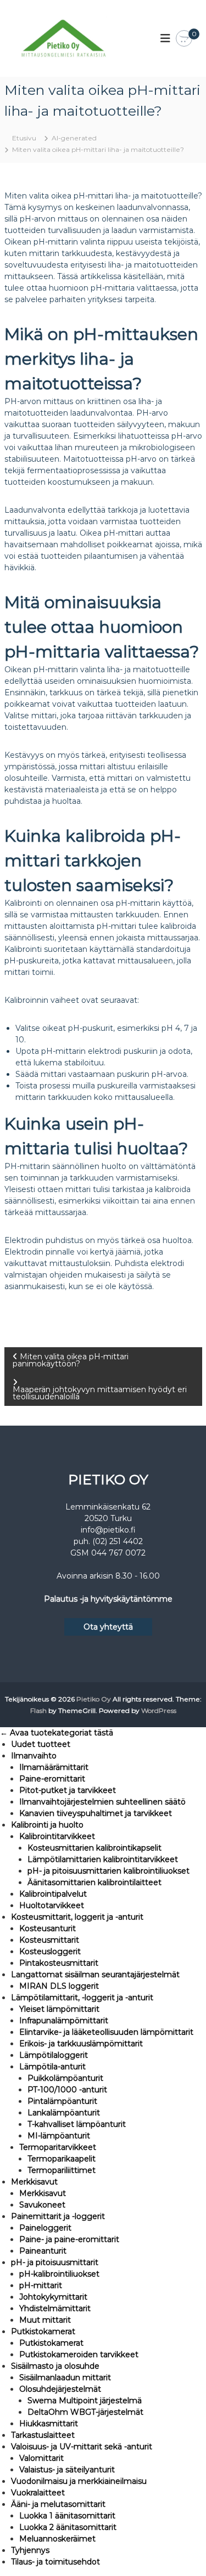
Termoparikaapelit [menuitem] (62, 2159)
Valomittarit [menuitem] (41, 2458)
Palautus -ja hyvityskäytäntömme (108, 1599)
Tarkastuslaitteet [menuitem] (43, 2435)
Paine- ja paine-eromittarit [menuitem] (69, 2239)
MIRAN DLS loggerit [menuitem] (59, 1986)
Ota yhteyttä (108, 1627)
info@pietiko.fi (108, 1530)
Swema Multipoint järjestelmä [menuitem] (85, 2401)
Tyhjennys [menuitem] (30, 2550)
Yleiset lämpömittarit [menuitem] (59, 2009)
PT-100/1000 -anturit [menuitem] (67, 2090)
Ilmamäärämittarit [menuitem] (54, 1767)
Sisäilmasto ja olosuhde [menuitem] (55, 2366)
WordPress (159, 1710)
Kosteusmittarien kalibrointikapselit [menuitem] (94, 1848)
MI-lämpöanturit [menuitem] (59, 2136)
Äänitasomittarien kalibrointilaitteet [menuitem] (94, 1882)
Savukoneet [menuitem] (42, 2205)
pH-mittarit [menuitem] (41, 2285)
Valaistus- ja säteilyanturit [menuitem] (67, 2470)
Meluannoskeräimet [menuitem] (57, 2539)
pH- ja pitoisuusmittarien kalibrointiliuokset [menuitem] (108, 1871)
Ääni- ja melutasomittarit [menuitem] (58, 2504)
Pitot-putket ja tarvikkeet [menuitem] (68, 1790)
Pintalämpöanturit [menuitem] (62, 2101)
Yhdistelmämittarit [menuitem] (55, 2308)
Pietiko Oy (94, 1699)
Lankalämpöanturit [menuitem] (64, 2113)
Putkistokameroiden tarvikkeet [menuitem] (79, 2354)
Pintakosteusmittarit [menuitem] (59, 1963)
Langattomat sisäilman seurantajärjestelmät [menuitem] (95, 1974)
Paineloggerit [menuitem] (45, 2228)
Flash (38, 1710)
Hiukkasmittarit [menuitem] (49, 2424)
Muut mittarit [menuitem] (45, 2320)
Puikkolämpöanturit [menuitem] (65, 2078)
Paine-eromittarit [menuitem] (52, 1779)
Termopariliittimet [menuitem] (62, 2170)
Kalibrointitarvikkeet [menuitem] (57, 1836)
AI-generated (74, 138)
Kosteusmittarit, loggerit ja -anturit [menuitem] (77, 1917)
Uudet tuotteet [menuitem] (41, 1744)
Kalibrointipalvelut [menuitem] (53, 1894)
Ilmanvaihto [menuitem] (34, 1756)
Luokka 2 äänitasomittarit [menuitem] (68, 2527)
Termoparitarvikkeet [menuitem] (58, 2147)
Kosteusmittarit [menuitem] (49, 1940)
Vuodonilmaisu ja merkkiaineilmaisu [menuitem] (79, 2481)
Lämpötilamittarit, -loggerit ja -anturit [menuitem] (82, 1998)
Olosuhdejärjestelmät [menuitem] (60, 2389)
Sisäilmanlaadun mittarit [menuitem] (65, 2378)
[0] (184, 39)
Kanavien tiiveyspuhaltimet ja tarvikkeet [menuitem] (96, 1813)
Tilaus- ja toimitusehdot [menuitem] (55, 2562)
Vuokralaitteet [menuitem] (38, 2493)
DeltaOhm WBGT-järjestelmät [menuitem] (85, 2412)
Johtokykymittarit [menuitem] (53, 2297)
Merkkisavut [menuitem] (34, 2182)
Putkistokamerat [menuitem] (43, 2331)
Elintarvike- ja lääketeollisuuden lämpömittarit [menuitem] (106, 2032)
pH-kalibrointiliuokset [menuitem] (59, 2274)
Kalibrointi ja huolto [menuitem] (47, 1825)
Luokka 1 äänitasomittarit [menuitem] (67, 2516)
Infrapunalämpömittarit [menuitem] (64, 2021)
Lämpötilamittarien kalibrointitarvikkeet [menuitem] (103, 1859)
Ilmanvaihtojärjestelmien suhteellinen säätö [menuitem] (102, 1802)
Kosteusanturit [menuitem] (48, 1928)
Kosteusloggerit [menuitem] (50, 1951)
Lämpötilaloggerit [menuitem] (54, 2055)
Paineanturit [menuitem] (43, 2251)
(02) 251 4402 (118, 1541)
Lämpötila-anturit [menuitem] (52, 2067)
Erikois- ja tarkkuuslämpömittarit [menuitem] (81, 2044)
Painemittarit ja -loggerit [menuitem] (58, 2216)
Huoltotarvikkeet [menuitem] (52, 1905)
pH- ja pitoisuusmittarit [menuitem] (55, 2262)
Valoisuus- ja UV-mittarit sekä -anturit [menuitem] (82, 2447)
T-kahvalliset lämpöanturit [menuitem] (77, 2124)
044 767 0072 (118, 1553)
